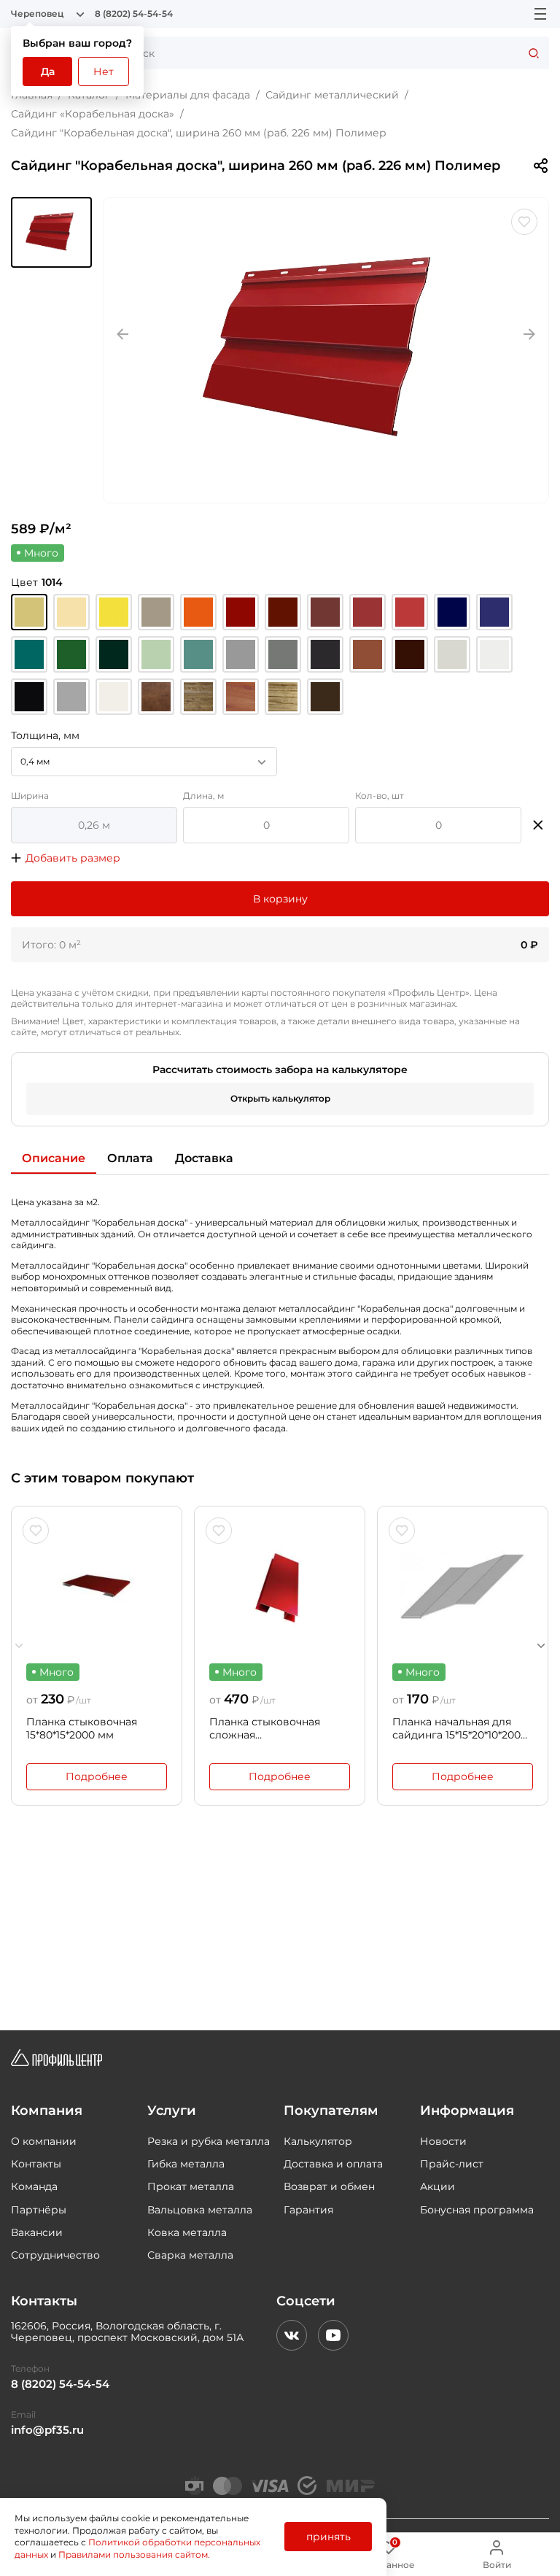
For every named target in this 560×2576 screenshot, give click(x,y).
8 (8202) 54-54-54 (134, 14)
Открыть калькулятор (280, 1098)
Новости (443, 2141)
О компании (44, 2141)
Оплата (130, 1158)
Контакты (36, 2164)
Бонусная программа (477, 2210)
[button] (51, 232)
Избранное (389, 2554)
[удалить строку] (538, 825)
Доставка (204, 1158)
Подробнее (97, 1776)
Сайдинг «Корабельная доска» (93, 114)
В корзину (280, 899)
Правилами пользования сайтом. (134, 2554)
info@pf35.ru (47, 2430)
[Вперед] (541, 1645)
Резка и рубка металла (209, 2141)
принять (328, 2537)
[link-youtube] (333, 2335)
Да (48, 71)
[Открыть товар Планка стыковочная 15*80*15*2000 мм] (97, 1587)
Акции (437, 2186)
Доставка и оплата (333, 2164)
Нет (104, 71)
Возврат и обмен (329, 2186)
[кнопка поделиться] (540, 166)
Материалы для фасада (188, 95)
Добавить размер (73, 858)
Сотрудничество (55, 2255)
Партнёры (39, 2210)
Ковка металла (187, 2232)
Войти (497, 2565)
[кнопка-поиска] (534, 53)
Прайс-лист (452, 2164)
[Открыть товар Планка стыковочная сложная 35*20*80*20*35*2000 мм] (280, 1587)
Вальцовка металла (200, 2210)
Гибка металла (186, 2164)
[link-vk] (292, 2335)
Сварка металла (190, 2255)
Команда (34, 2186)
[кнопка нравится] (524, 222)
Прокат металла (191, 2186)
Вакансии (37, 2232)
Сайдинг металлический (332, 95)
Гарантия (308, 2210)
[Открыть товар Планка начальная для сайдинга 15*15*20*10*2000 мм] (463, 1587)
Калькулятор (318, 2141)
